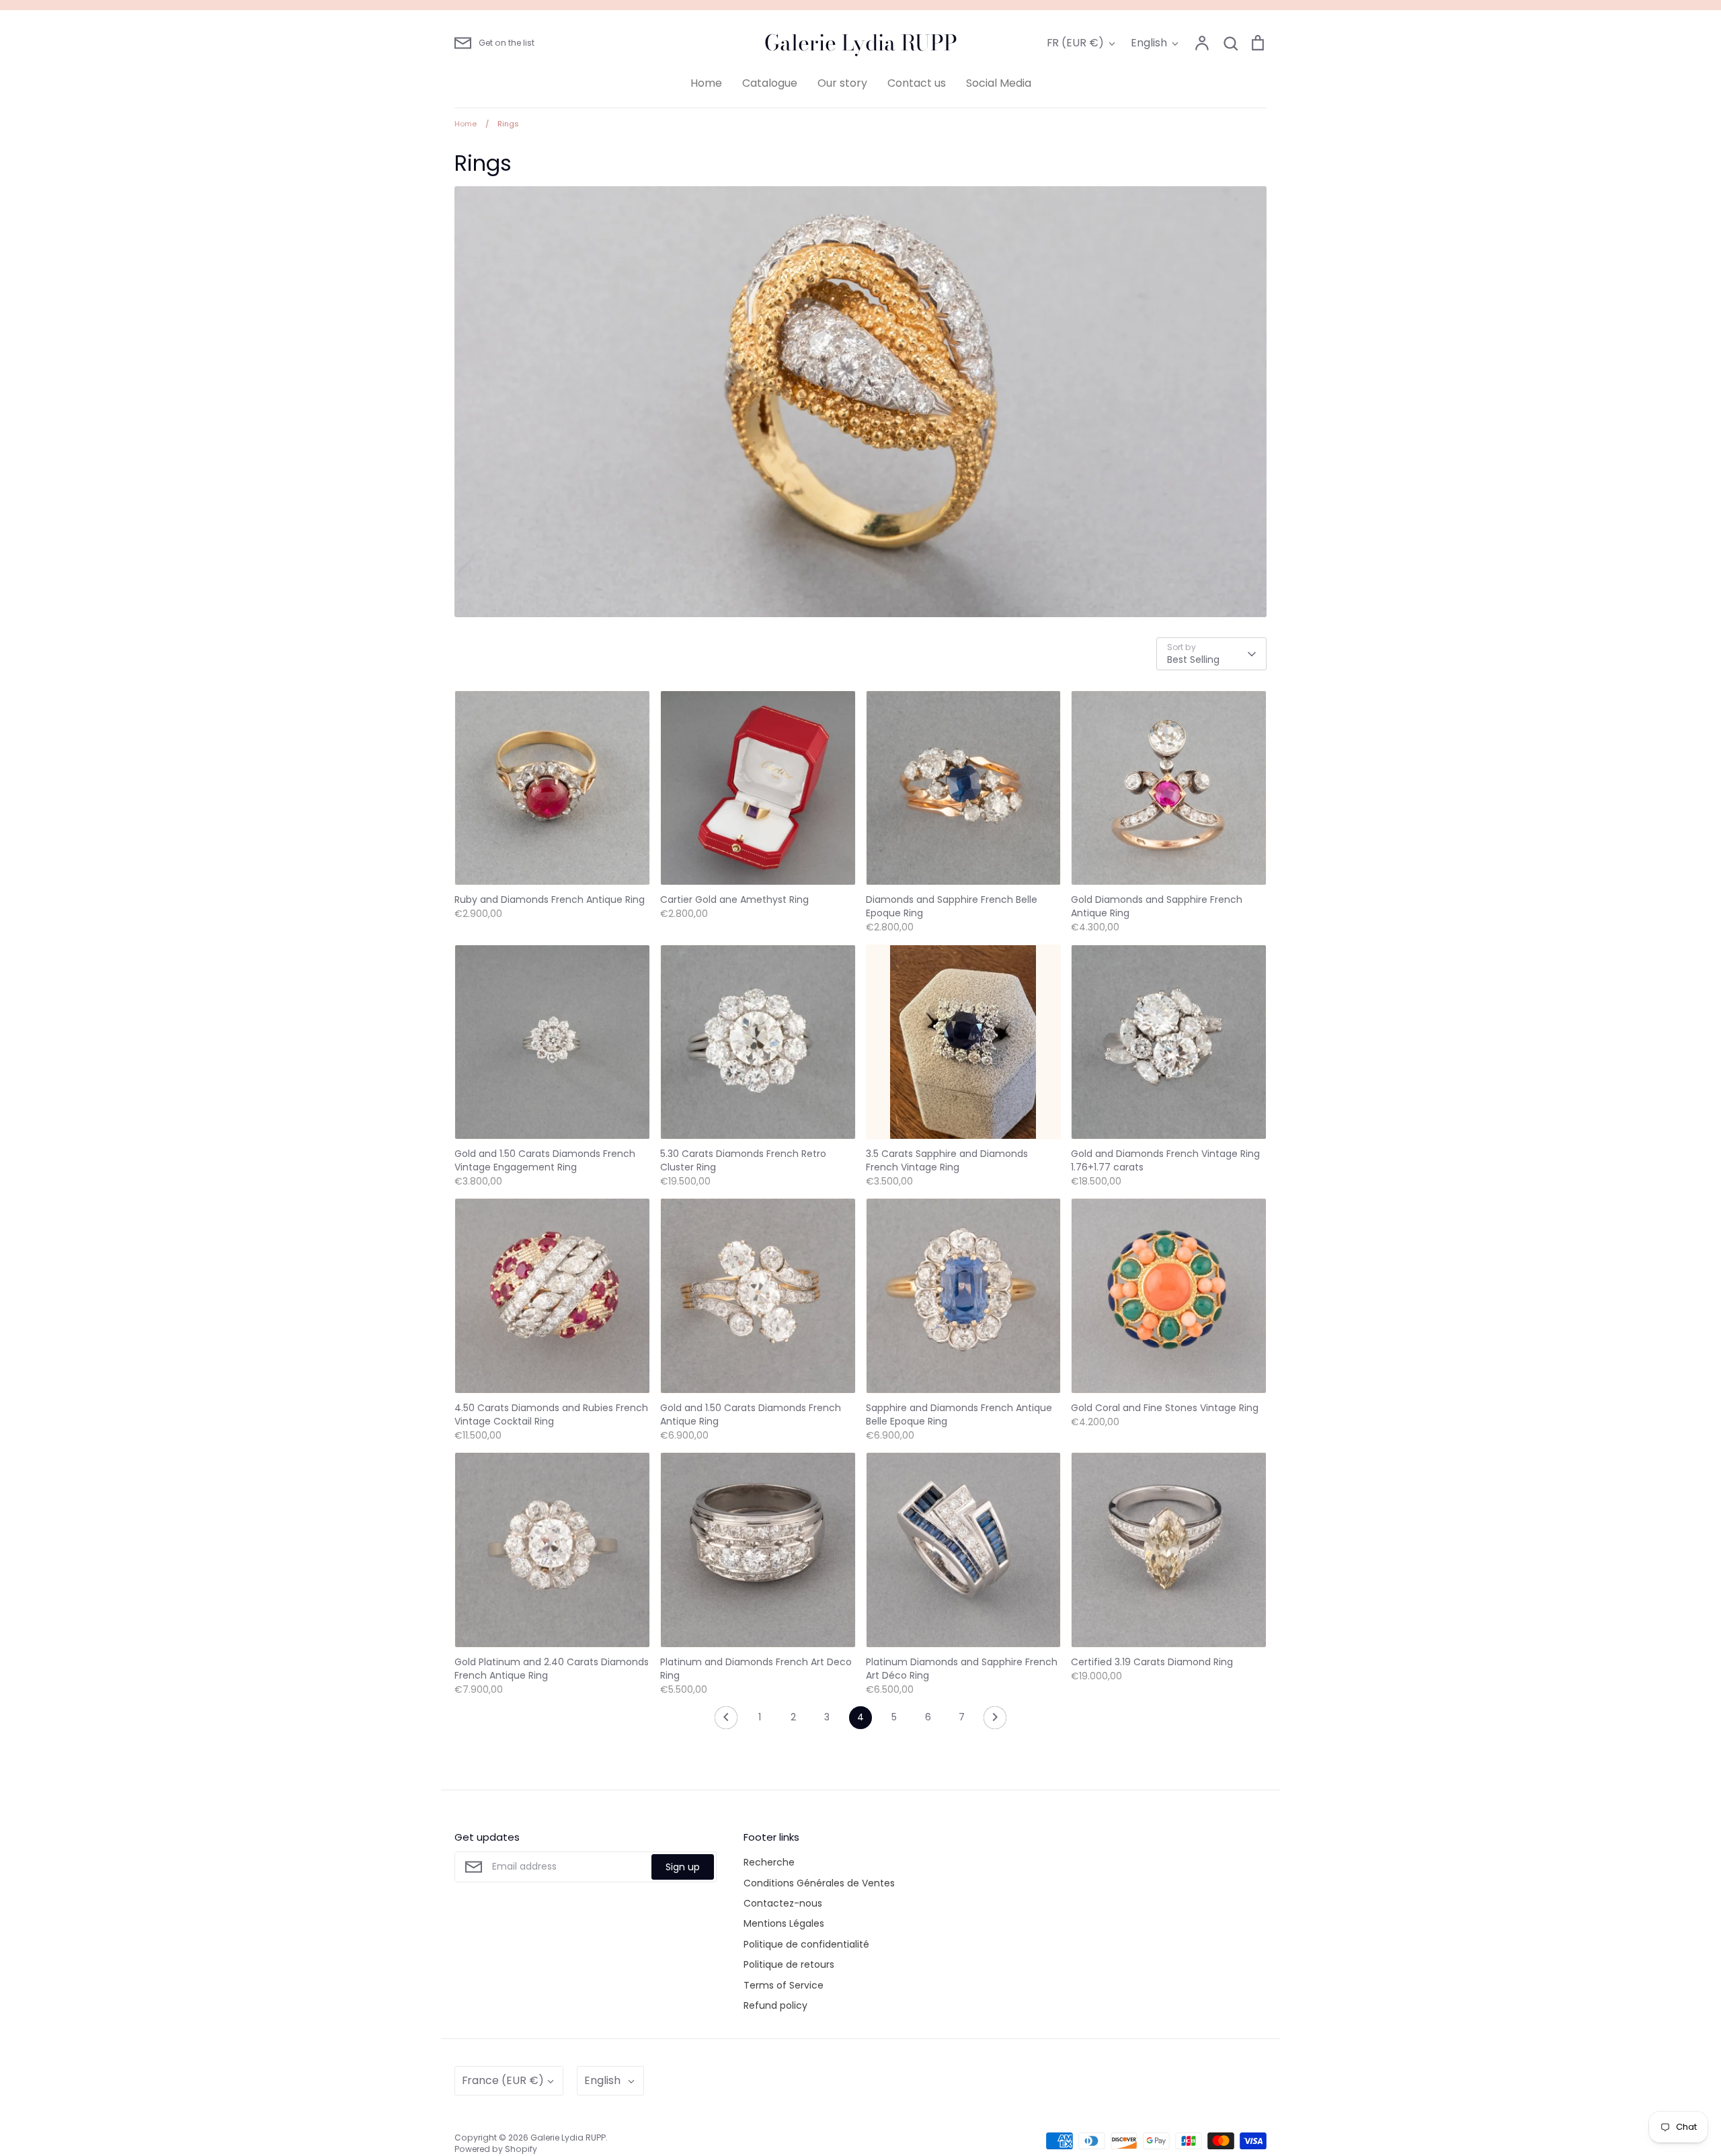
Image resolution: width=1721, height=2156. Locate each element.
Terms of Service (784, 1985)
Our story (842, 83)
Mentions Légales (784, 1923)
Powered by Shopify (496, 2149)
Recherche (769, 1862)
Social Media (999, 83)
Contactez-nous (783, 1903)
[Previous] (726, 1721)
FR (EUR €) (1075, 43)
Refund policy (775, 2005)
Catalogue (770, 83)
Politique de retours (789, 1964)
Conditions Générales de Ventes (819, 1883)
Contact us (917, 83)
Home (706, 83)
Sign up (683, 1867)
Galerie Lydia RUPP (861, 43)
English (1149, 43)
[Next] (995, 1721)
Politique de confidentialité (806, 1944)
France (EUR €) (503, 2080)
